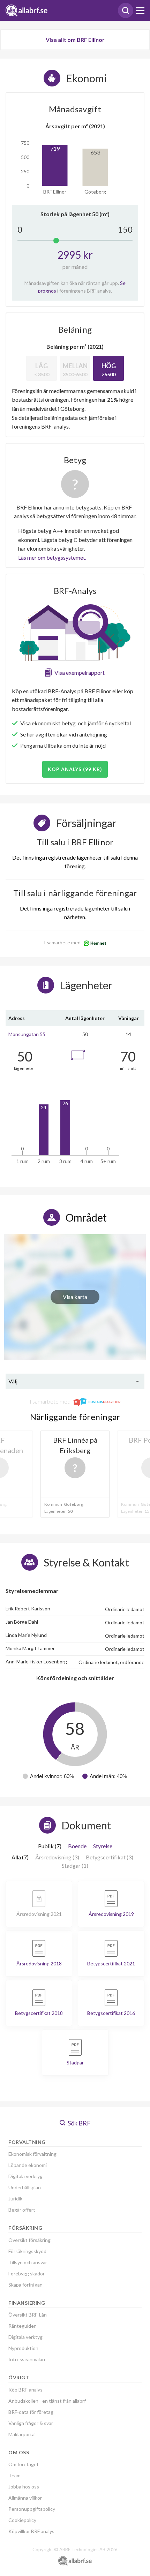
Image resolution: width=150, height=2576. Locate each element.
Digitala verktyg (25, 2176)
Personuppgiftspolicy (32, 2509)
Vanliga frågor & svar (31, 2423)
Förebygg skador (27, 2273)
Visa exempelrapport (80, 673)
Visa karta (75, 1297)
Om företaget (24, 2464)
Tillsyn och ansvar (28, 2262)
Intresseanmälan (27, 2359)
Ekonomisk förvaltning (32, 2154)
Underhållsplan (25, 2187)
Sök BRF (79, 2123)
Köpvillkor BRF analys (31, 2531)
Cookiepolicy (22, 2520)
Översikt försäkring (29, 2240)
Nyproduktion (23, 2348)
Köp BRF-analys (25, 2390)
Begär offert (22, 2210)
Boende (77, 1846)
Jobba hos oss (24, 2487)
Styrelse (103, 1846)
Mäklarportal (22, 2434)
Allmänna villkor (25, 2498)
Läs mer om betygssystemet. (52, 557)
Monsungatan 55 (27, 1034)
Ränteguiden (22, 2326)
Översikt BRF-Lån (28, 2315)
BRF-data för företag (31, 2412)
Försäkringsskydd (27, 2251)
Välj (13, 1381)
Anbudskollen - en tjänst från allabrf (47, 2401)
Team (14, 2475)
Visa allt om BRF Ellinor (75, 40)
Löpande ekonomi (28, 2165)
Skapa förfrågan (25, 2285)
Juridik (15, 2199)
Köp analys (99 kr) (75, 769)
